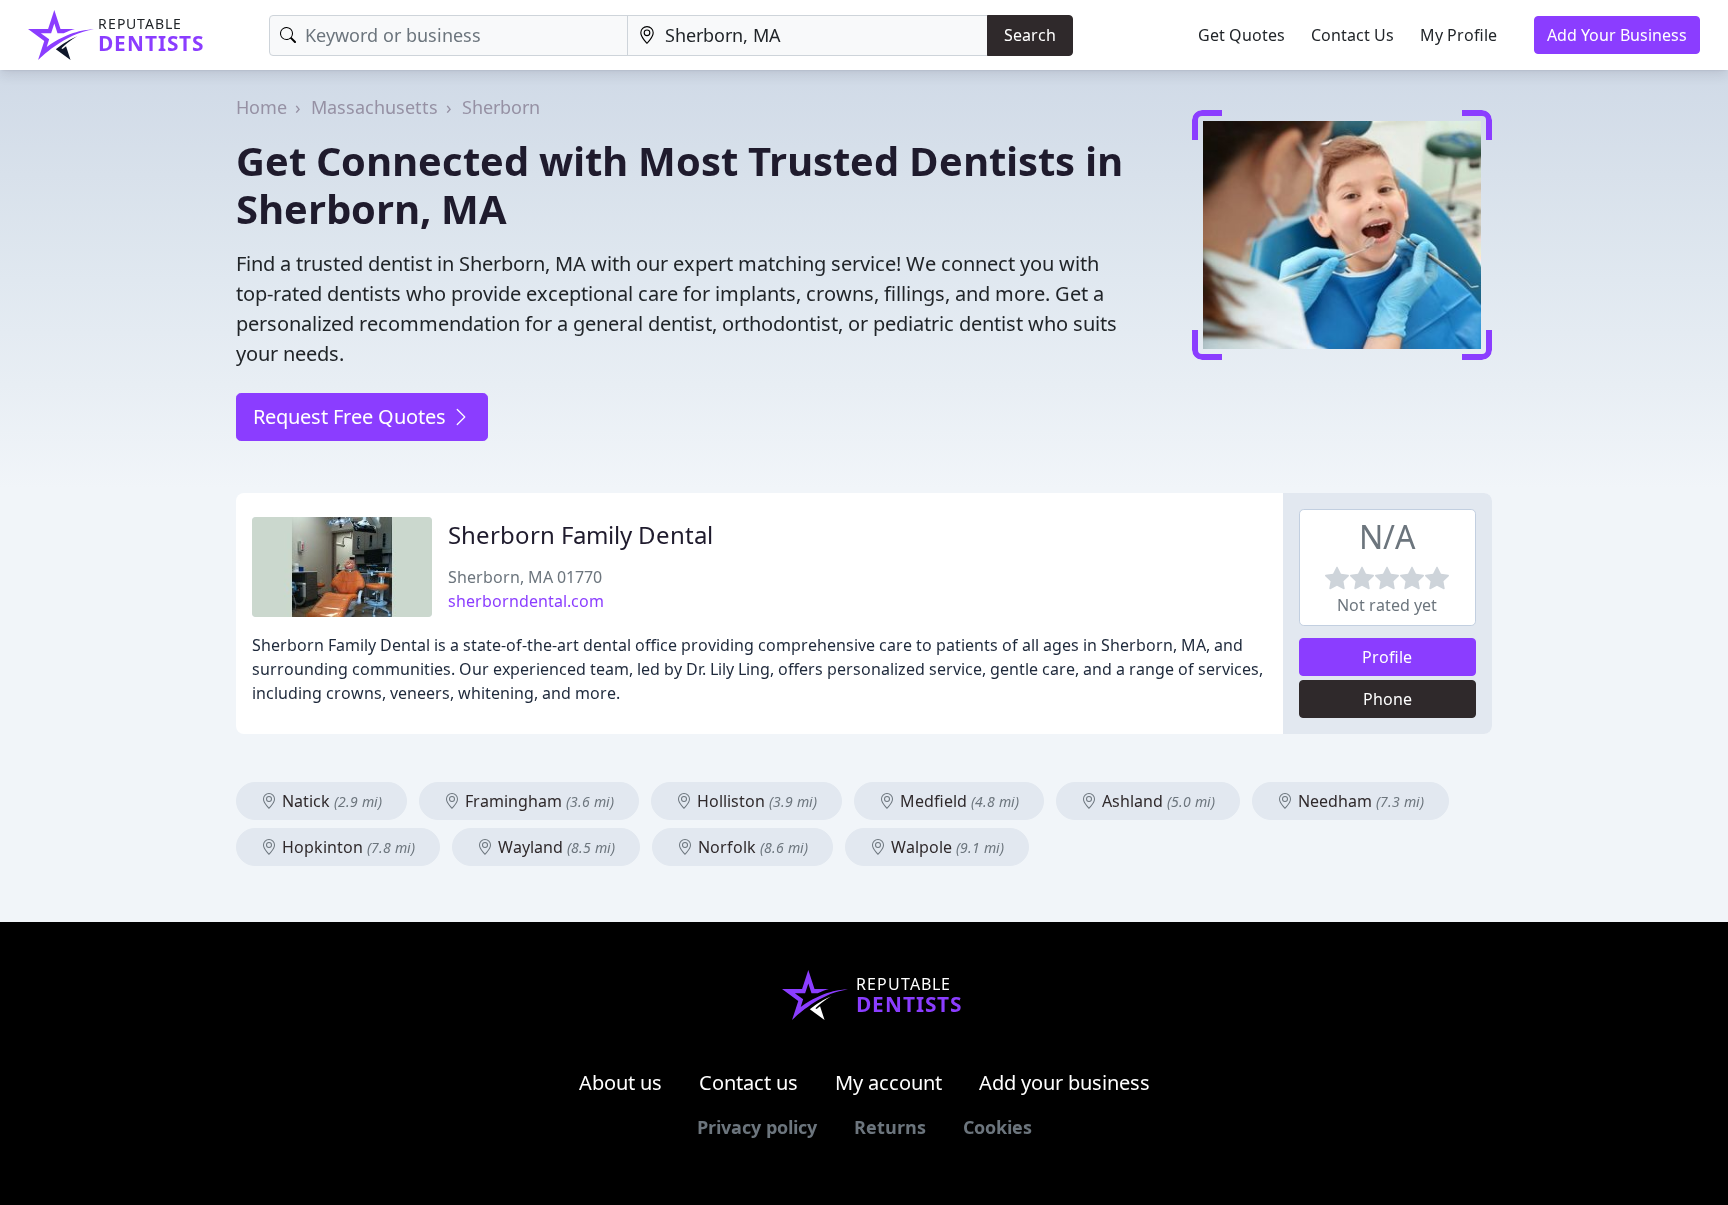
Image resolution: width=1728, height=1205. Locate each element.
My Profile (1458, 35)
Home (261, 107)
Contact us (748, 1082)
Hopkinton (346, 847)
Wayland (554, 847)
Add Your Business (1617, 35)
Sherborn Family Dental (580, 534)
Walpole (945, 847)
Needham (1359, 801)
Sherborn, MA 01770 (525, 577)
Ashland (1156, 801)
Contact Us (1352, 35)
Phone (1387, 699)
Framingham (537, 801)
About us (620, 1082)
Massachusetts (374, 107)
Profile (1387, 657)
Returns (890, 1127)
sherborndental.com (526, 601)
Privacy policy (757, 1127)
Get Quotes (1241, 35)
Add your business (1064, 1082)
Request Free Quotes (352, 416)
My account (888, 1082)
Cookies (997, 1127)
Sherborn (501, 107)
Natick (330, 801)
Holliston (755, 801)
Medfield (957, 801)
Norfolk (751, 847)
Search (1030, 35)
